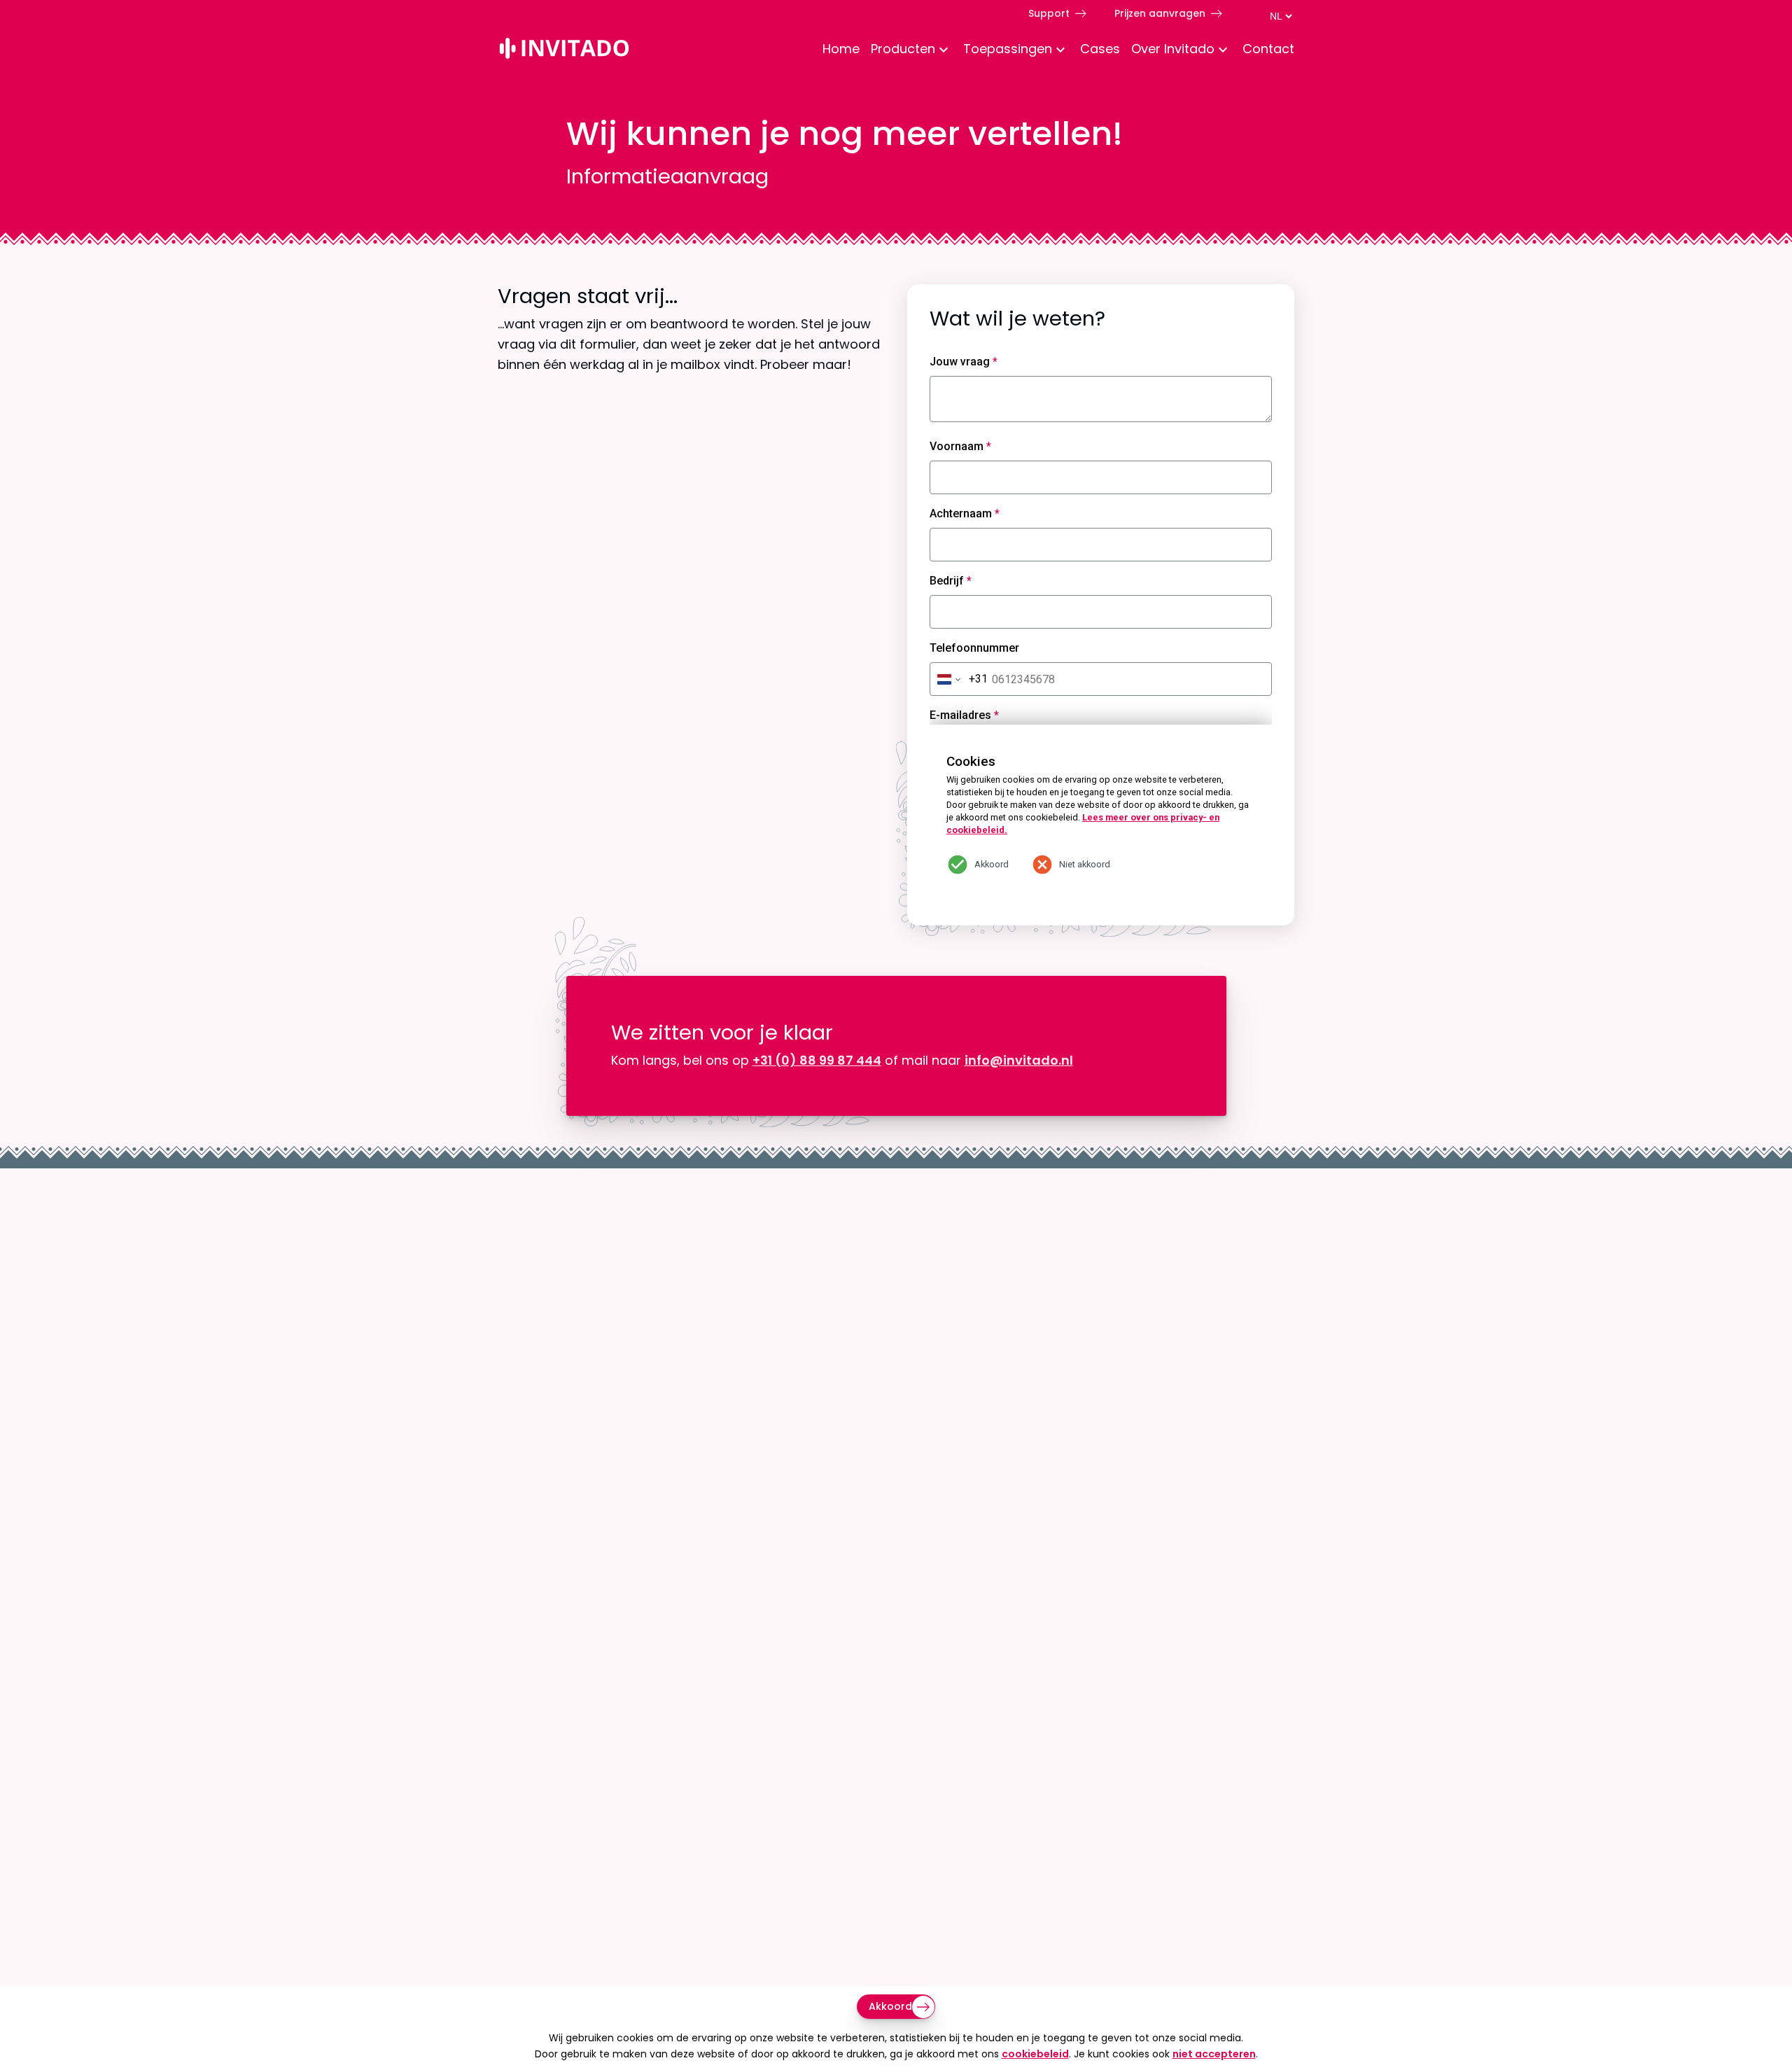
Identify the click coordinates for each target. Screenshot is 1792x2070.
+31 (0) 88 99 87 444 (817, 1060)
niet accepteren (1214, 2054)
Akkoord (890, 2006)
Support (1049, 13)
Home (841, 49)
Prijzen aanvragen (1160, 13)
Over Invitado (1173, 49)
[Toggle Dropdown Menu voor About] (1223, 51)
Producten (903, 49)
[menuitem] (835, 50)
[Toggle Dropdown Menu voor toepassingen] (1060, 51)
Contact (1268, 49)
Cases (1100, 49)
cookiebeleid (1035, 2054)
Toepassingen (1008, 49)
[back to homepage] (564, 51)
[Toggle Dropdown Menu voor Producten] (944, 51)
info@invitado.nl (1019, 1060)
